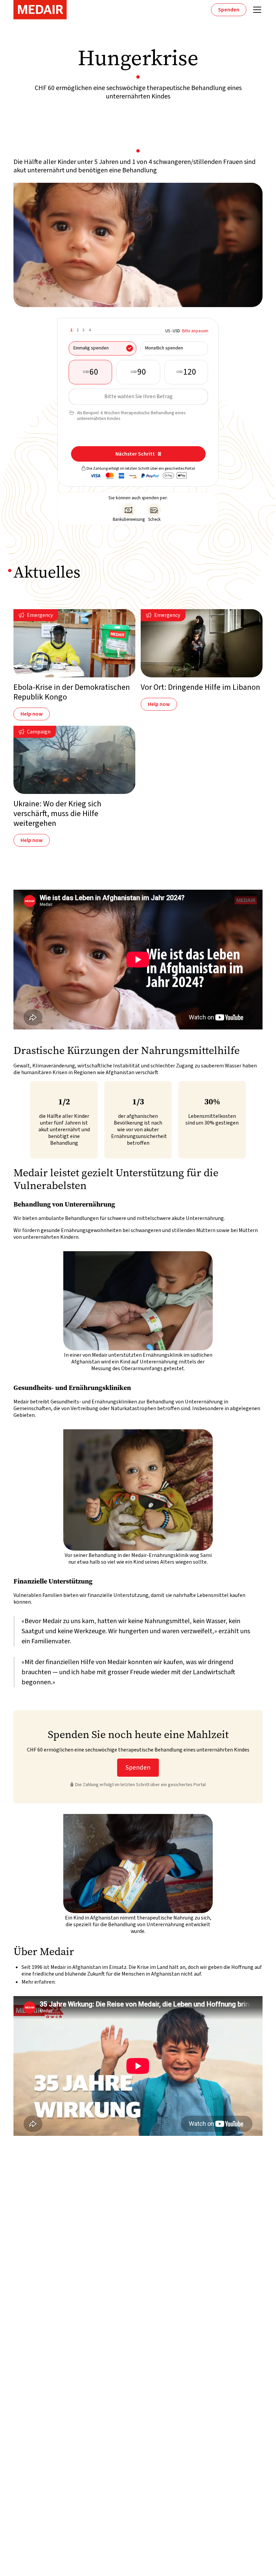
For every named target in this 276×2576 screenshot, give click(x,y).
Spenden (229, 10)
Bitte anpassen (195, 331)
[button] (256, 10)
